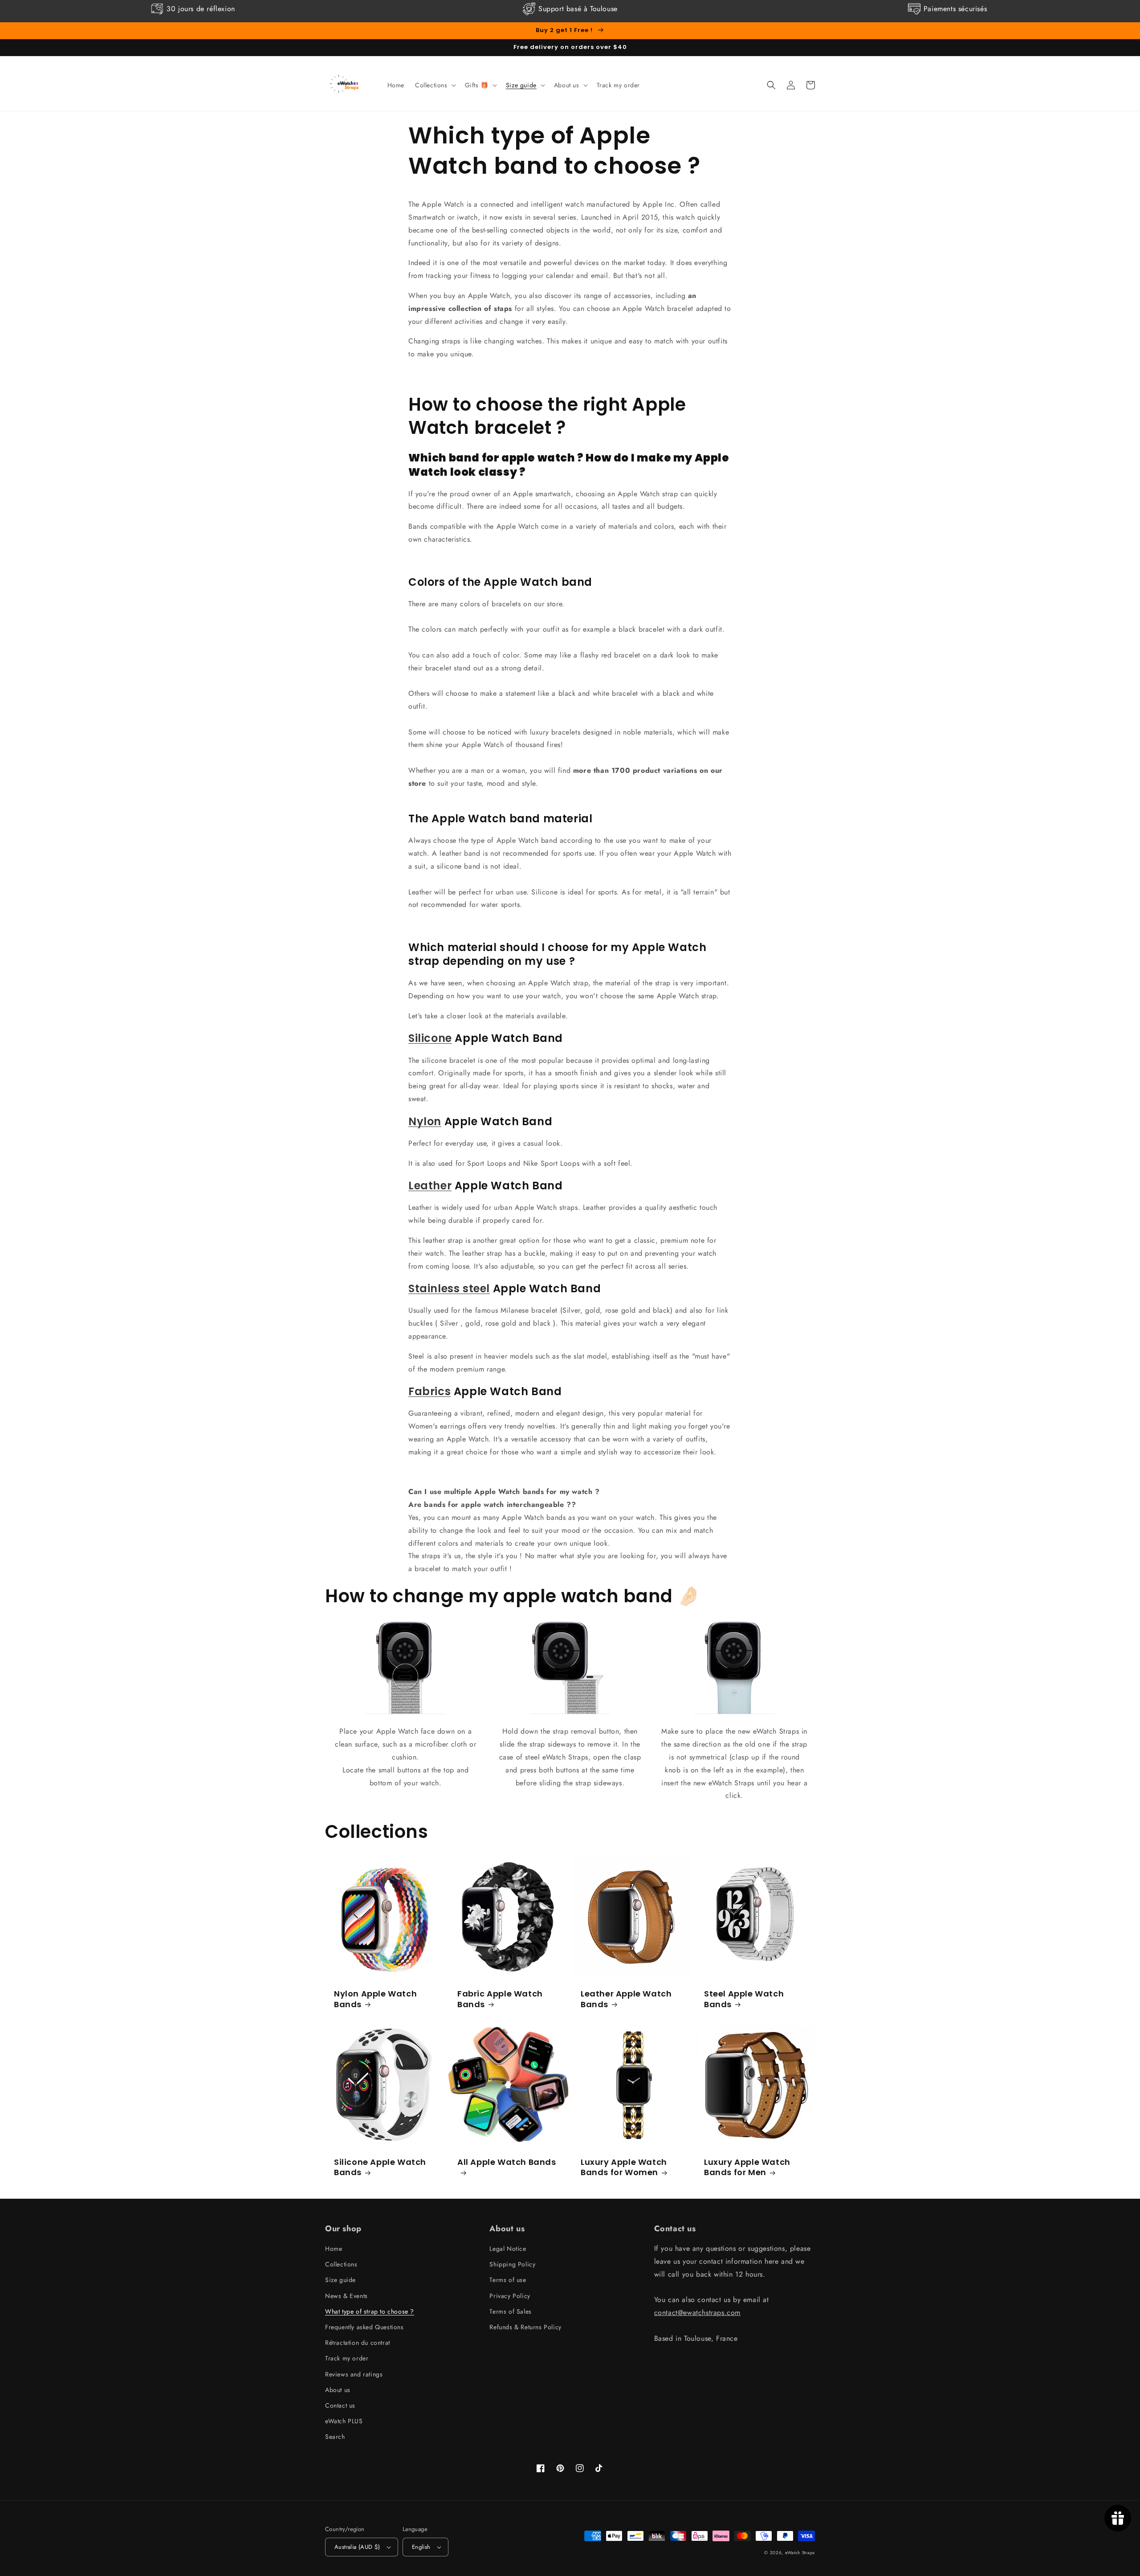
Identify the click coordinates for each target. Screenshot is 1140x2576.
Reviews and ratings (354, 2374)
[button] (435, 85)
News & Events (346, 2296)
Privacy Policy (510, 2296)
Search (335, 2437)
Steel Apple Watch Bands (744, 1999)
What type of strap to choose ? (370, 2311)
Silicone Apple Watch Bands (380, 2167)
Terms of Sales (510, 2311)
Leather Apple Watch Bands (626, 1999)
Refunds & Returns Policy (525, 2327)
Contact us (340, 2405)
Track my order (347, 2358)
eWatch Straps (800, 2553)
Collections (341, 2264)
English (421, 2547)
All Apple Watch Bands (507, 2162)
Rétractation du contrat (358, 2343)
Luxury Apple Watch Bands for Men (747, 2167)
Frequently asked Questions (364, 2327)
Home (334, 2249)
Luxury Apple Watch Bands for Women (624, 2167)
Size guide (340, 2280)
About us (338, 2390)
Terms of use (508, 2280)
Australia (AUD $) (357, 2547)
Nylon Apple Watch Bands (375, 1999)
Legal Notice (508, 2249)
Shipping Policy (512, 2264)
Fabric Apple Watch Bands (500, 1999)
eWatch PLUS (344, 2421)
